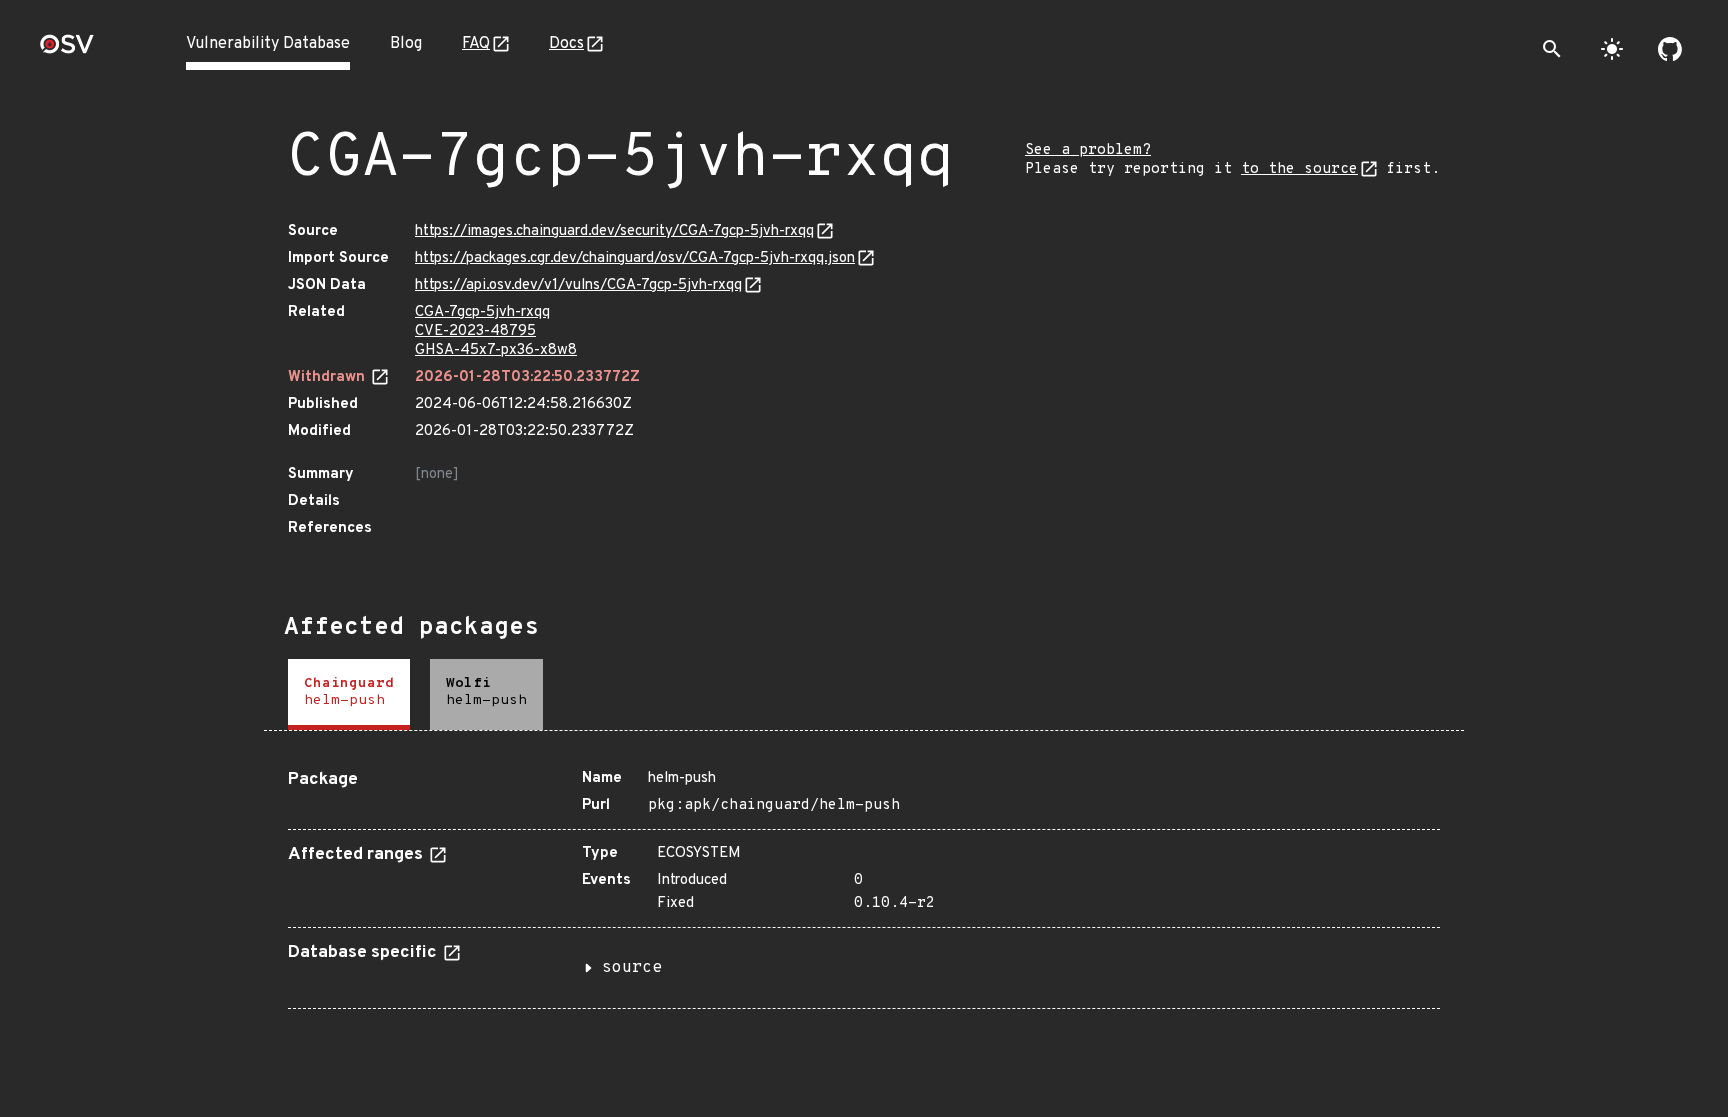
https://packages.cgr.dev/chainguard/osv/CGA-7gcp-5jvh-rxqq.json (635, 258)
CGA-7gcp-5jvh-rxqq (482, 312)
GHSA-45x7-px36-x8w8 (496, 350)
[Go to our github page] (1670, 49)
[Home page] (67, 50)
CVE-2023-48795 (475, 331)
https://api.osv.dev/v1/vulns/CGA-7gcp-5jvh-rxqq (578, 285)
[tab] (349, 694)
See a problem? (1088, 150)
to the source (1299, 169)
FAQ (476, 44)
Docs (566, 44)
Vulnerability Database (268, 44)
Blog (406, 44)
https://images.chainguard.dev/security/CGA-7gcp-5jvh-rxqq (614, 231)
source (632, 968)
